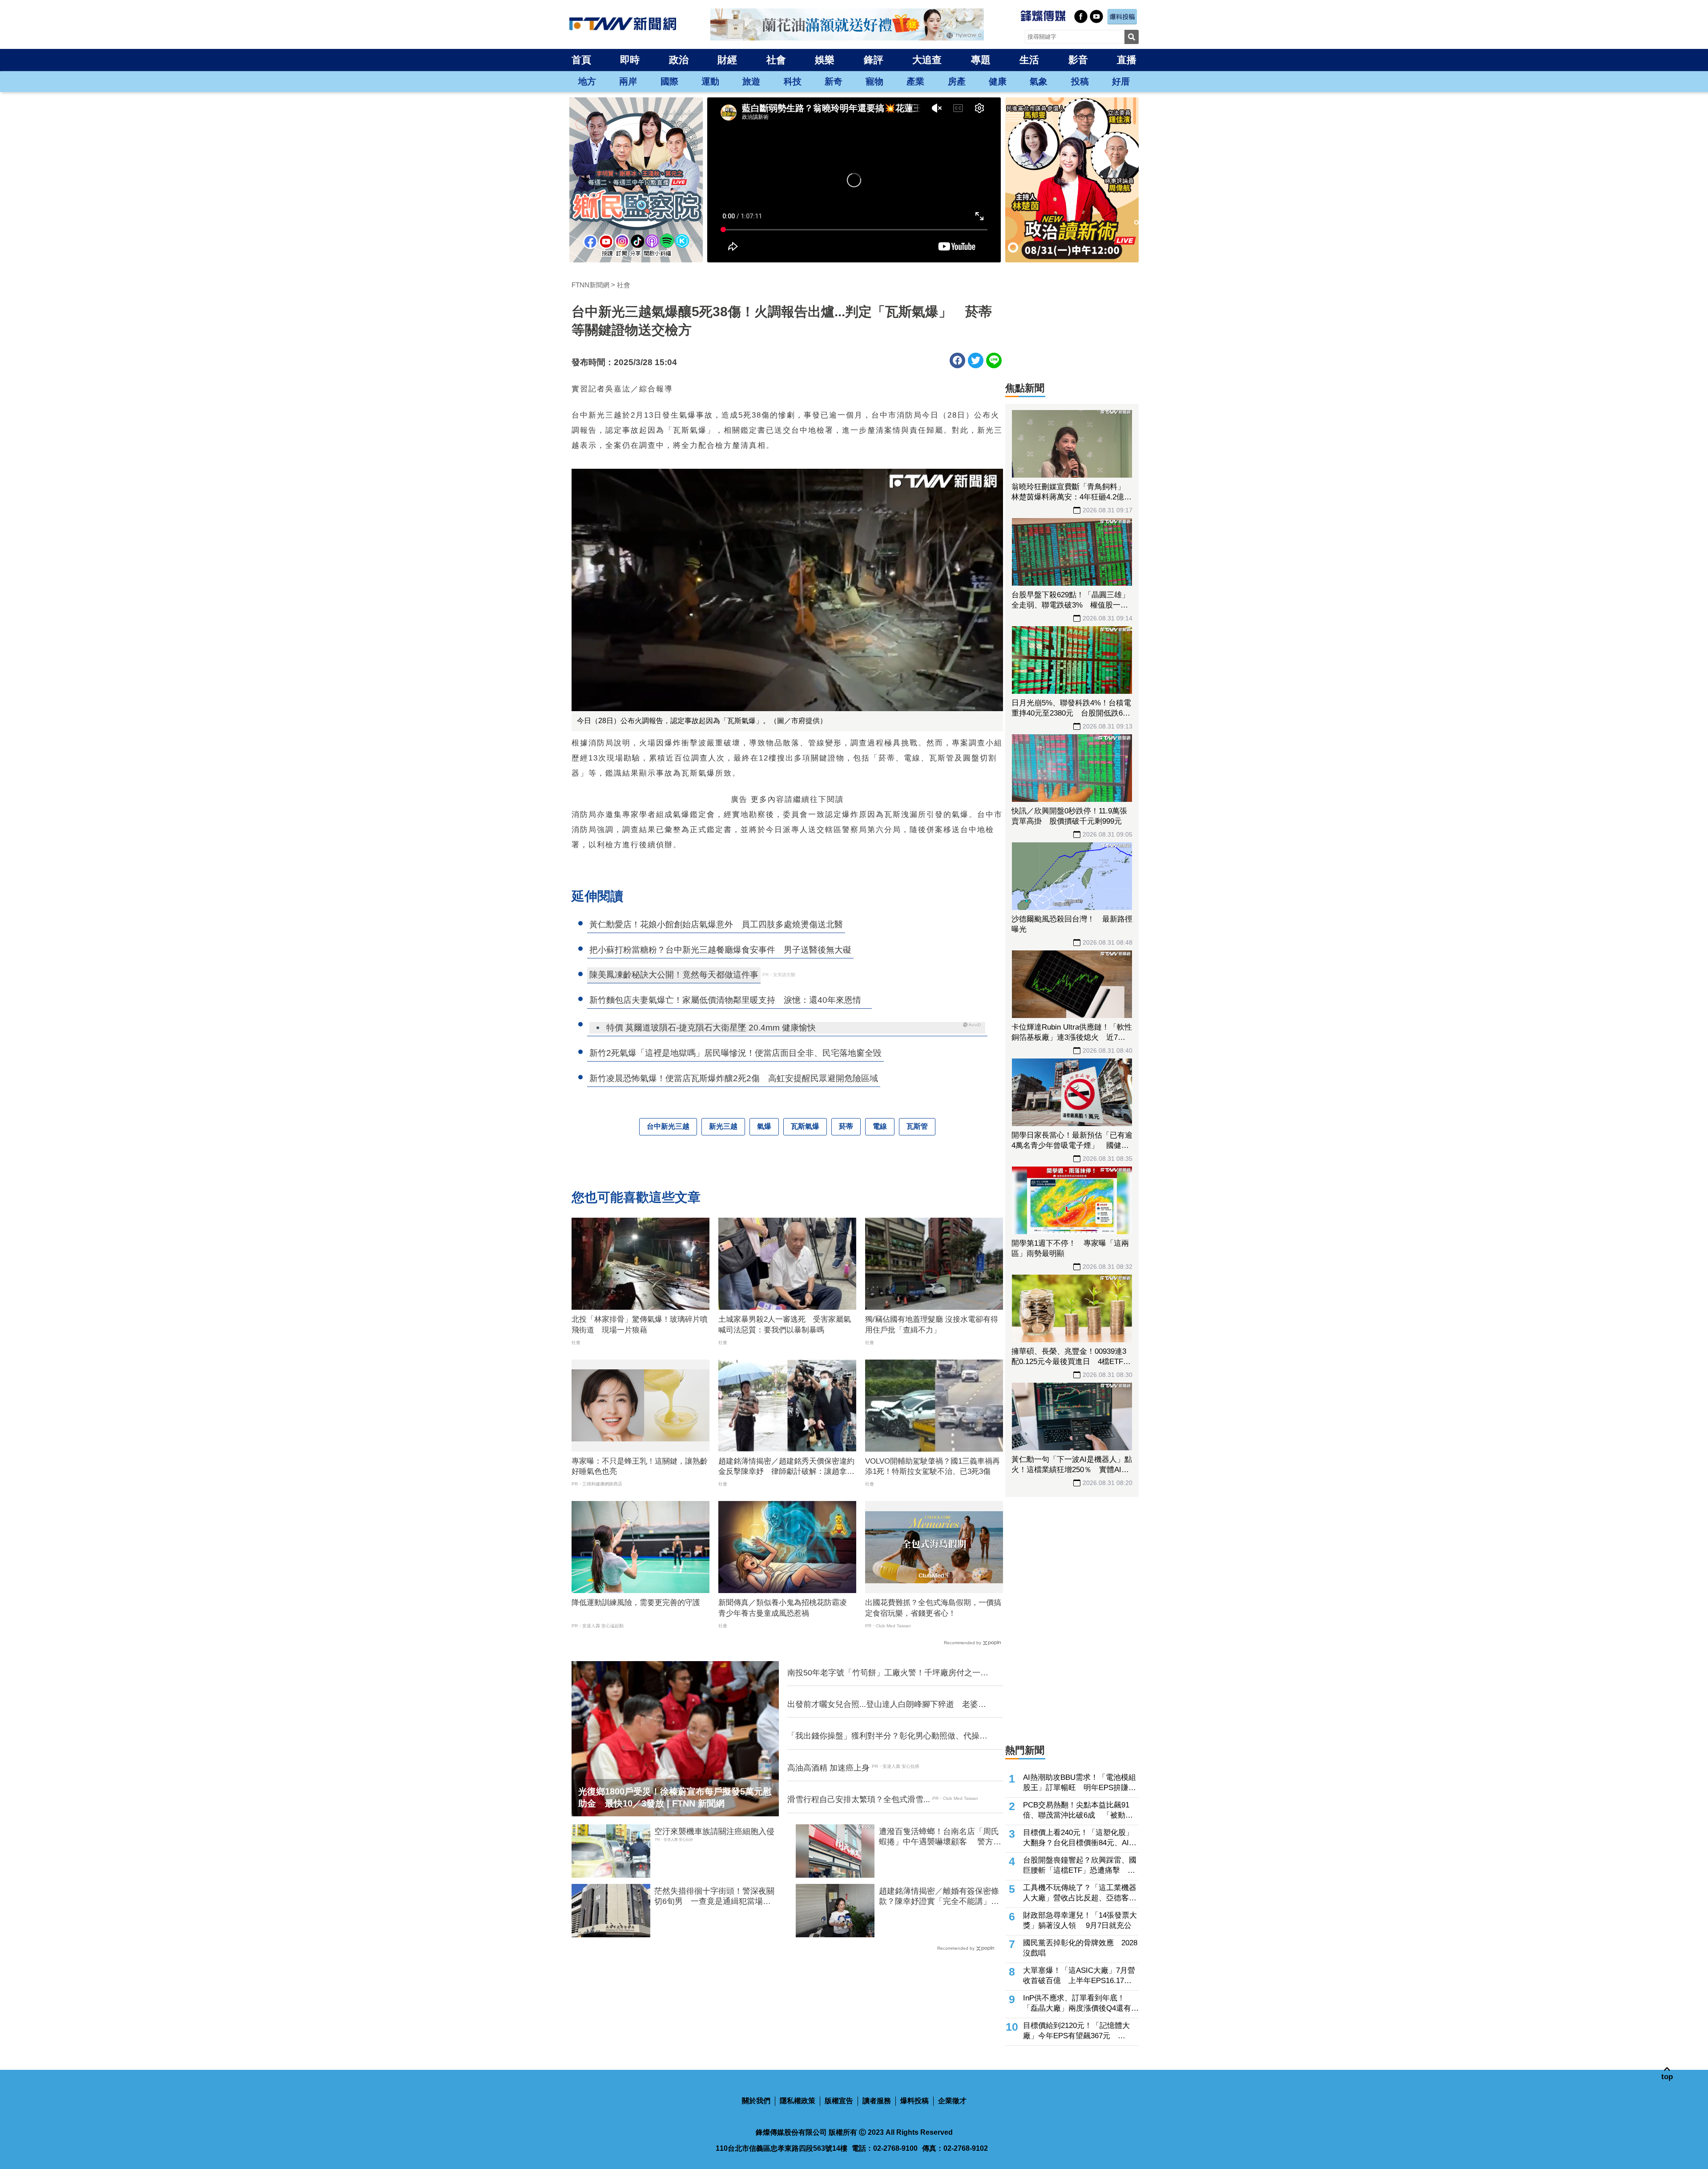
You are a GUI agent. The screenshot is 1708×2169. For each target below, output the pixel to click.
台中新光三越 (668, 1126)
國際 (669, 81)
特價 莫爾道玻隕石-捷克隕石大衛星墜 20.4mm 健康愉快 (711, 1028)
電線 (880, 1126)
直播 (1127, 60)
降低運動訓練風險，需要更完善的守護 (636, 1603)
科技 (793, 81)
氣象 (1039, 81)
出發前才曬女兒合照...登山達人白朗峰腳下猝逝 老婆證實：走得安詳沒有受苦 (887, 1705)
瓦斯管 (917, 1126)
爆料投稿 (914, 2101)
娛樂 (825, 60)
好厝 (1121, 81)
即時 (630, 60)
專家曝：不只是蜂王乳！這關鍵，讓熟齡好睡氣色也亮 (640, 1467)
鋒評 (874, 60)
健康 (998, 81)
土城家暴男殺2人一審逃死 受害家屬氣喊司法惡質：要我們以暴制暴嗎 (785, 1325)
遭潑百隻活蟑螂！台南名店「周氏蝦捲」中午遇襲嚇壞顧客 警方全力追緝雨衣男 (940, 1837)
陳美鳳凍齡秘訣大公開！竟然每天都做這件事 (674, 975)
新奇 (834, 81)
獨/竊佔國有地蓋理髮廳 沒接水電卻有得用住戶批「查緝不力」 (932, 1325)
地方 (587, 81)
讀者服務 (877, 2101)
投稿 (1080, 81)
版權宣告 (839, 2101)
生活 (1029, 60)
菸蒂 (846, 1126)
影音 (1078, 60)
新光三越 (723, 1126)
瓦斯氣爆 (805, 1126)
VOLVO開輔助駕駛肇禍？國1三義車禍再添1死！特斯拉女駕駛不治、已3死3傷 (933, 1467)
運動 (710, 81)
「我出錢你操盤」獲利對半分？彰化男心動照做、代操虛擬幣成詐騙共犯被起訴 (887, 1736)
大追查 (927, 60)
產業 (915, 81)
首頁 (581, 60)
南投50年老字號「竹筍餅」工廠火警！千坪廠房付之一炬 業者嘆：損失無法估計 (890, 1673)
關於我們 (756, 2101)
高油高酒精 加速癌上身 (828, 1768)
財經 (727, 60)
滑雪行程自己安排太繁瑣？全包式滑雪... (859, 1799)
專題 (981, 60)
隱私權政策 (798, 2101)
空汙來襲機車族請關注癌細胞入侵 (714, 1831)
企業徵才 (952, 2101)
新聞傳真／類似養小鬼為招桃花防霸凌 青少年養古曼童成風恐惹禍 (786, 1608)
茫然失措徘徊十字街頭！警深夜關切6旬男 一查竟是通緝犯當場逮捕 (714, 1897)
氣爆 (764, 1126)
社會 (776, 60)
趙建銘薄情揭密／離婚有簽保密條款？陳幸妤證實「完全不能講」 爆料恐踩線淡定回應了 (939, 1897)
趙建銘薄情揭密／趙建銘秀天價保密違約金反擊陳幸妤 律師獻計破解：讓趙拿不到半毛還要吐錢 (786, 1467)
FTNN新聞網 (590, 285)
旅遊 (751, 81)
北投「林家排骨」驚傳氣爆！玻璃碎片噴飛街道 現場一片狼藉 (640, 1325)
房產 (957, 81)
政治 (679, 60)
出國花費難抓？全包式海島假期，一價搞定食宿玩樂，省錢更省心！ (933, 1608)
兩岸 (628, 81)
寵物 (874, 81)
